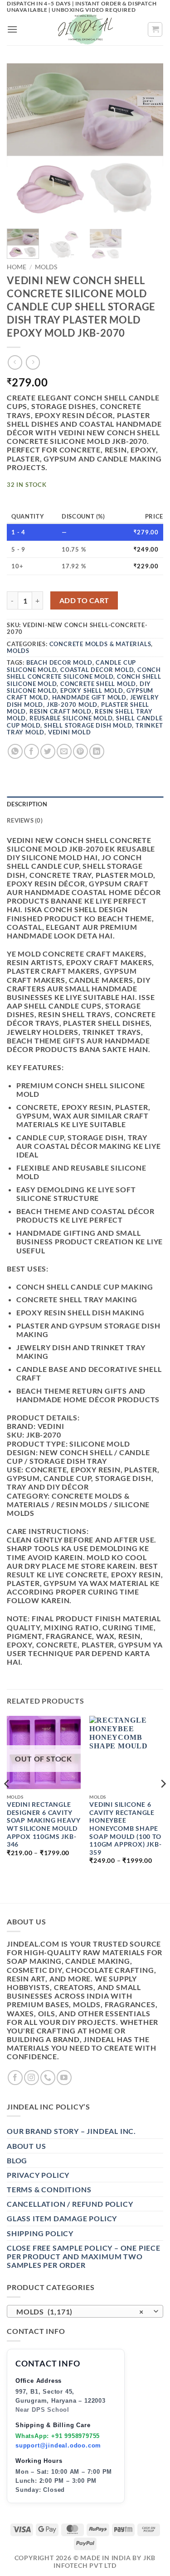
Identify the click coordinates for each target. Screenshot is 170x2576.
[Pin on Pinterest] (80, 751)
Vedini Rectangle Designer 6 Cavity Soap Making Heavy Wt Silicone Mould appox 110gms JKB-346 (44, 1824)
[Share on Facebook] (32, 751)
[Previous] (21, 141)
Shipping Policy (40, 2233)
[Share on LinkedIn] (97, 751)
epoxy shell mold (92, 690)
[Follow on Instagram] (32, 2078)
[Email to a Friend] (64, 751)
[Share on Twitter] (48, 751)
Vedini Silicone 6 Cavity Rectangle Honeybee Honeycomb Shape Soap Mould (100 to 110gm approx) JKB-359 (125, 1828)
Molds (46, 267)
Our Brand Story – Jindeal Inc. (71, 2131)
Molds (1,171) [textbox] (80, 2312)
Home (17, 267)
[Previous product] (33, 362)
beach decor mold (59, 662)
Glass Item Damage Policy (62, 2218)
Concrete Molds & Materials (100, 644)
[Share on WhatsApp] (15, 751)
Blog (17, 2160)
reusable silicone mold (71, 718)
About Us (26, 2146)
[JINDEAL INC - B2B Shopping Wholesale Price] (85, 29)
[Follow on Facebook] (15, 2078)
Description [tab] (27, 804)
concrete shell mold (98, 684)
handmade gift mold (89, 697)
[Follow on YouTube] (64, 2078)
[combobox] (85, 2311)
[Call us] (48, 2078)
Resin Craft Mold (61, 711)
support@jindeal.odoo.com (58, 2445)
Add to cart (84, 600)
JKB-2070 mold (72, 705)
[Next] (149, 141)
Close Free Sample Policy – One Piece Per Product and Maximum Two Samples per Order (84, 2256)
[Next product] (15, 362)
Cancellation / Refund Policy (70, 2204)
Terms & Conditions (49, 2189)
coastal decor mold (97, 670)
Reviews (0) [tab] (25, 820)
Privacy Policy (38, 2175)
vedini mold (70, 732)
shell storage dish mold (88, 725)
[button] (12, 29)
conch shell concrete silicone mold (84, 673)
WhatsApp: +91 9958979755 (58, 2436)
